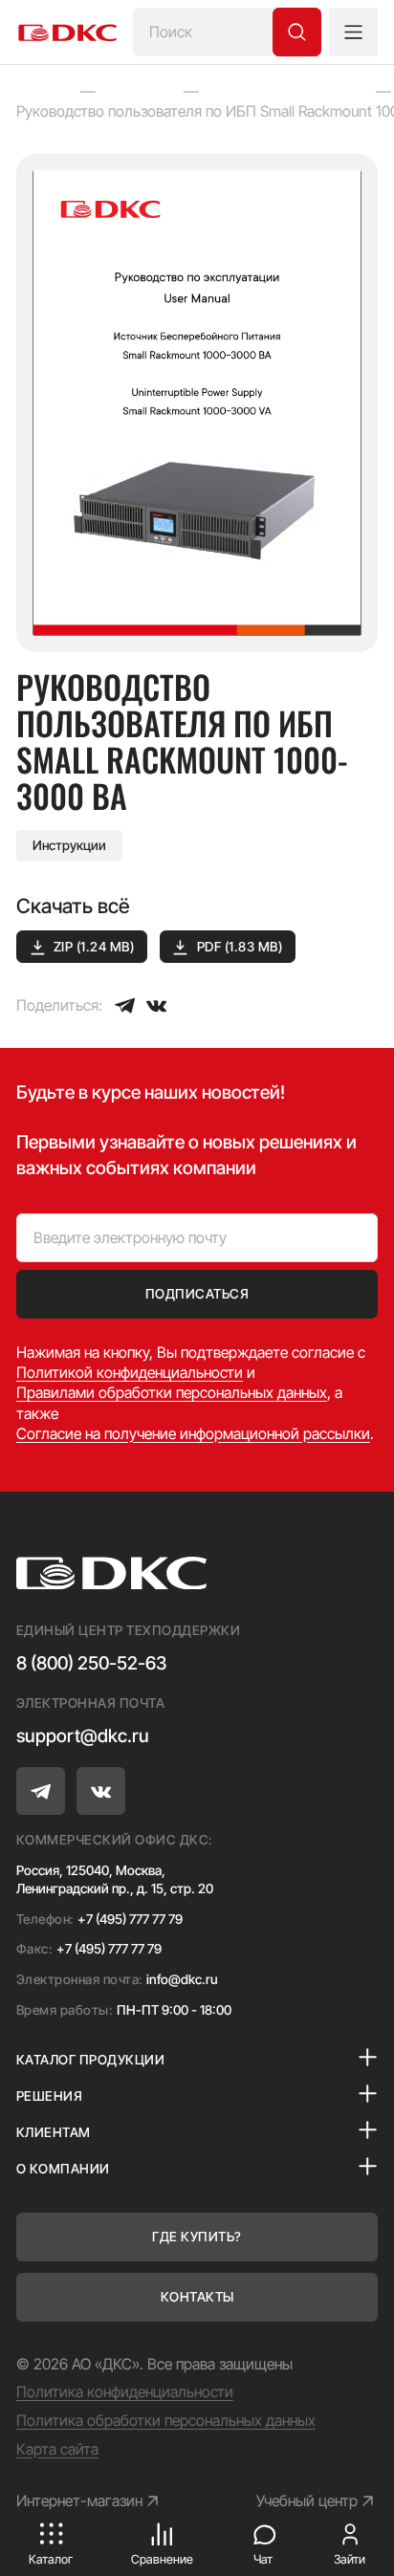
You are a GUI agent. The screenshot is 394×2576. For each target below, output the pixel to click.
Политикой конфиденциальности (130, 1373)
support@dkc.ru (83, 1736)
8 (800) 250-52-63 (91, 1663)
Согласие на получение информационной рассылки (193, 1434)
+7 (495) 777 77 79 (130, 1919)
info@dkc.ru (182, 1979)
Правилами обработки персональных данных (172, 1393)
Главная (44, 91)
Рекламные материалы (287, 91)
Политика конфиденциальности (125, 2392)
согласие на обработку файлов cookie (190, 2463)
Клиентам (140, 91)
